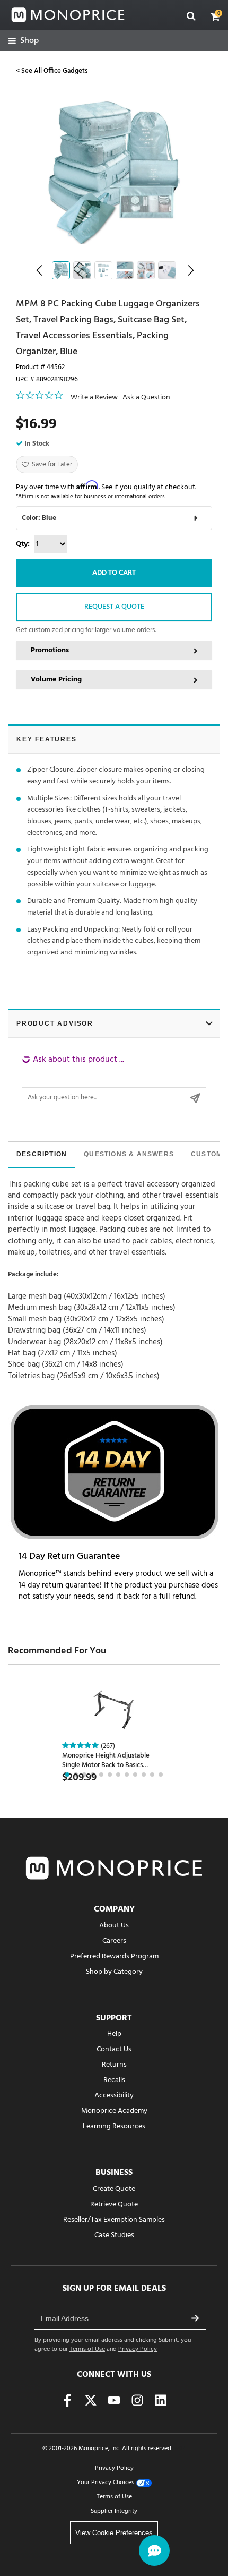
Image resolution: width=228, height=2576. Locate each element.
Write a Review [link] (94, 398)
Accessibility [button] (114, 2096)
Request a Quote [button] (114, 607)
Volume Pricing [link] (56, 680)
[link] (24, 41)
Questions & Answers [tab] (129, 1154)
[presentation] (42, 1155)
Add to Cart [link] (114, 573)
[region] (114, 1081)
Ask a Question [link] (146, 398)
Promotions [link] (50, 650)
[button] (215, 16)
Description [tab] (42, 1154)
